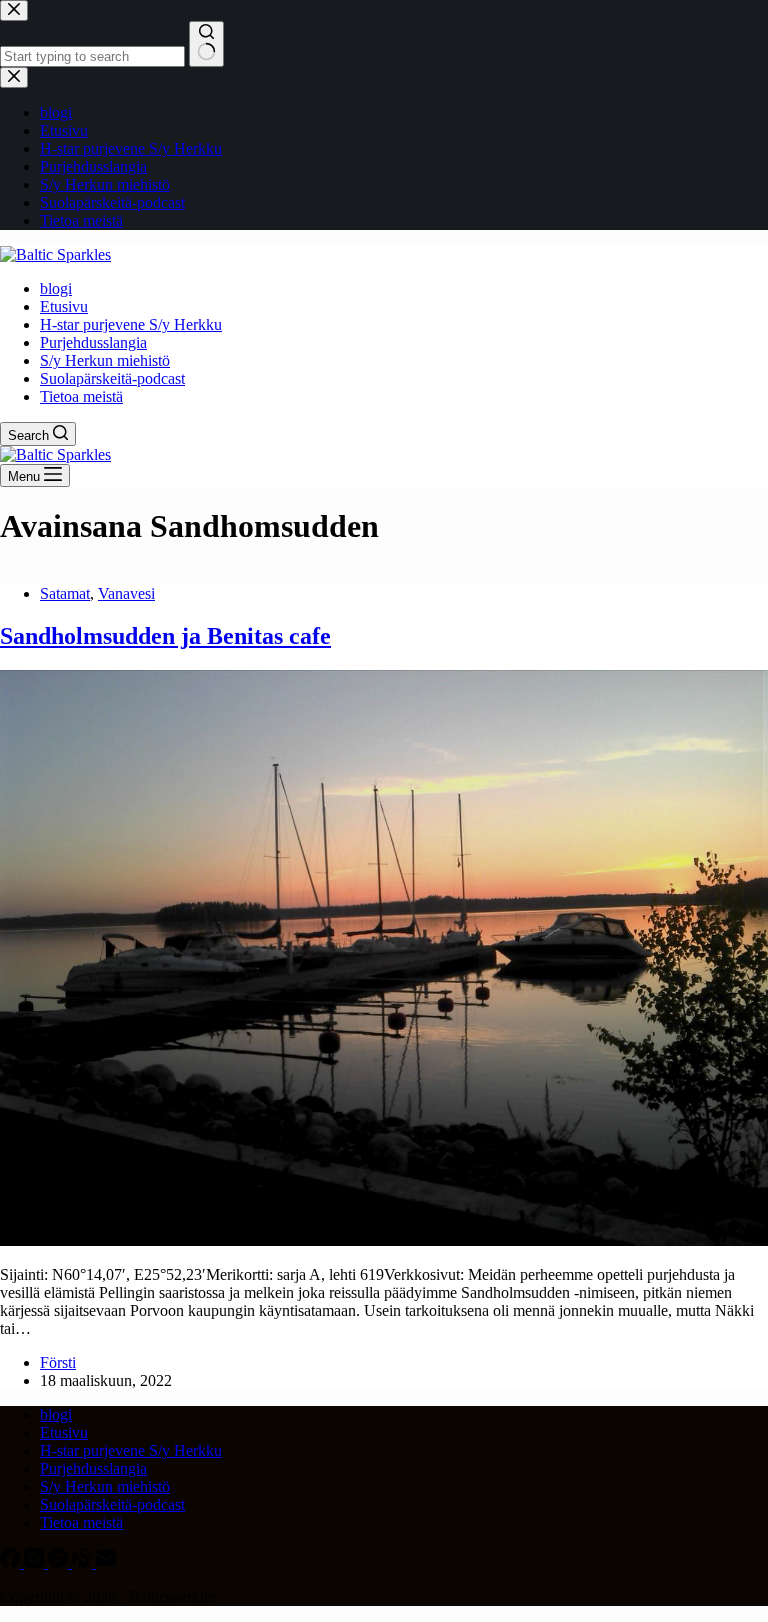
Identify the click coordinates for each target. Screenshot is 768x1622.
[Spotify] (60, 1562)
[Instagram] (36, 1562)
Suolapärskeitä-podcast (112, 378)
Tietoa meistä (81, 396)
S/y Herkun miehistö (105, 360)
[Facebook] (12, 1562)
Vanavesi (126, 593)
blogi (56, 288)
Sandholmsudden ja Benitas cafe (165, 636)
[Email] (106, 1562)
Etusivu (64, 306)
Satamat (65, 593)
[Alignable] (84, 1562)
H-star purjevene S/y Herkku (131, 324)
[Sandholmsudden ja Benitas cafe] (384, 1240)
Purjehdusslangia (93, 342)
